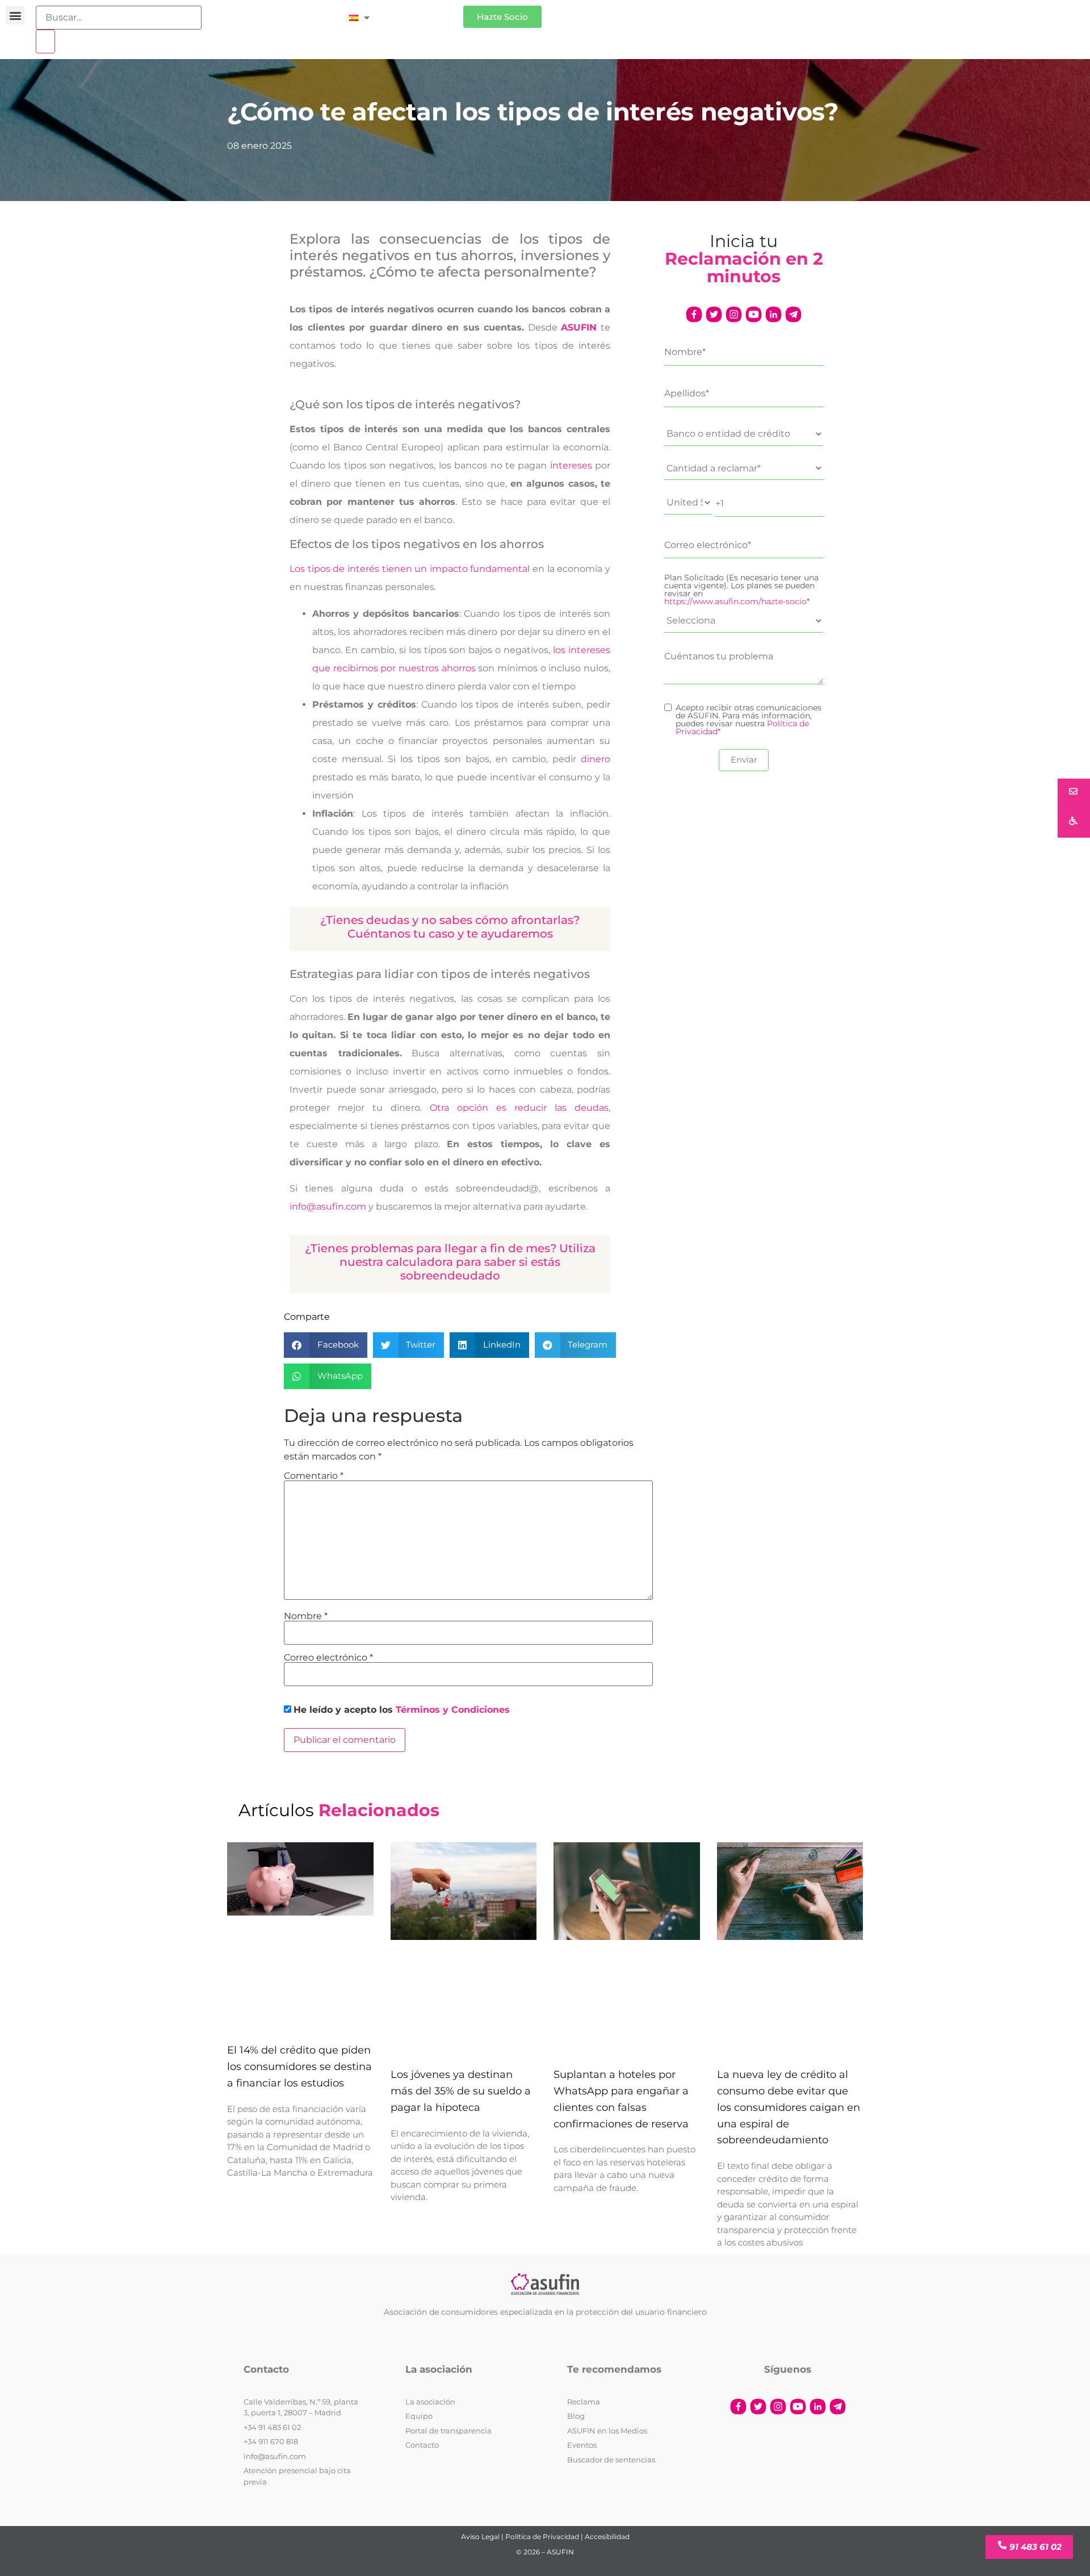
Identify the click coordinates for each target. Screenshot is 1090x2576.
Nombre (306, 1616)
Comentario (314, 1476)
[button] (15, 15)
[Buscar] (45, 41)
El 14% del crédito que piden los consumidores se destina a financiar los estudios (299, 2067)
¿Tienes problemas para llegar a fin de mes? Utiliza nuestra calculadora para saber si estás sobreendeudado (450, 1262)
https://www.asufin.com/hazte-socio (735, 601)
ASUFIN (579, 327)
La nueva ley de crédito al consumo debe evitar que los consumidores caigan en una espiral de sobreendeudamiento (789, 2107)
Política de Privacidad (542, 2537)
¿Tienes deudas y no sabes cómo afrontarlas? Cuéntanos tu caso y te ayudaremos (450, 927)
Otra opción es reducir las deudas (519, 1108)
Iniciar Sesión (422, 12)
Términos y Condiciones (453, 1710)
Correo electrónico (328, 1658)
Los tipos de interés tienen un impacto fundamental (410, 569)
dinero (596, 759)
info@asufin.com (328, 1207)
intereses (569, 465)
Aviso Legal (480, 2537)
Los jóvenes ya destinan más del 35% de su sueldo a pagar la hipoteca (461, 2091)
